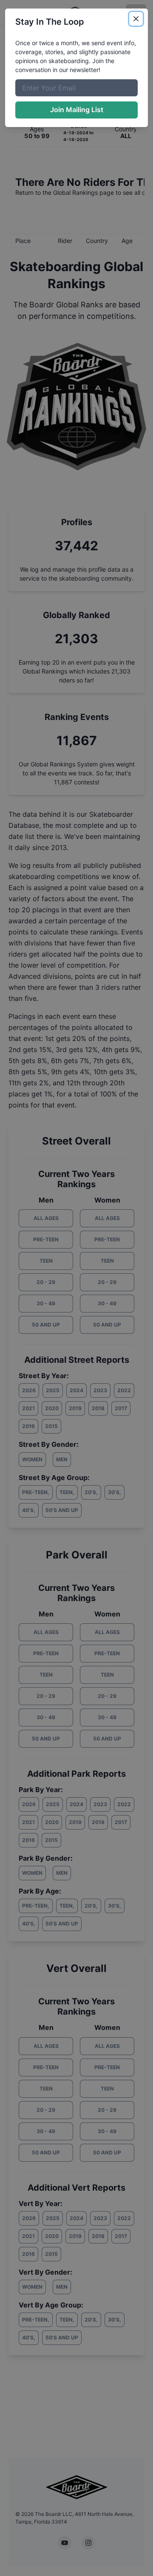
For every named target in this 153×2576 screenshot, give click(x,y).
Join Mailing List (77, 110)
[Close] (136, 19)
